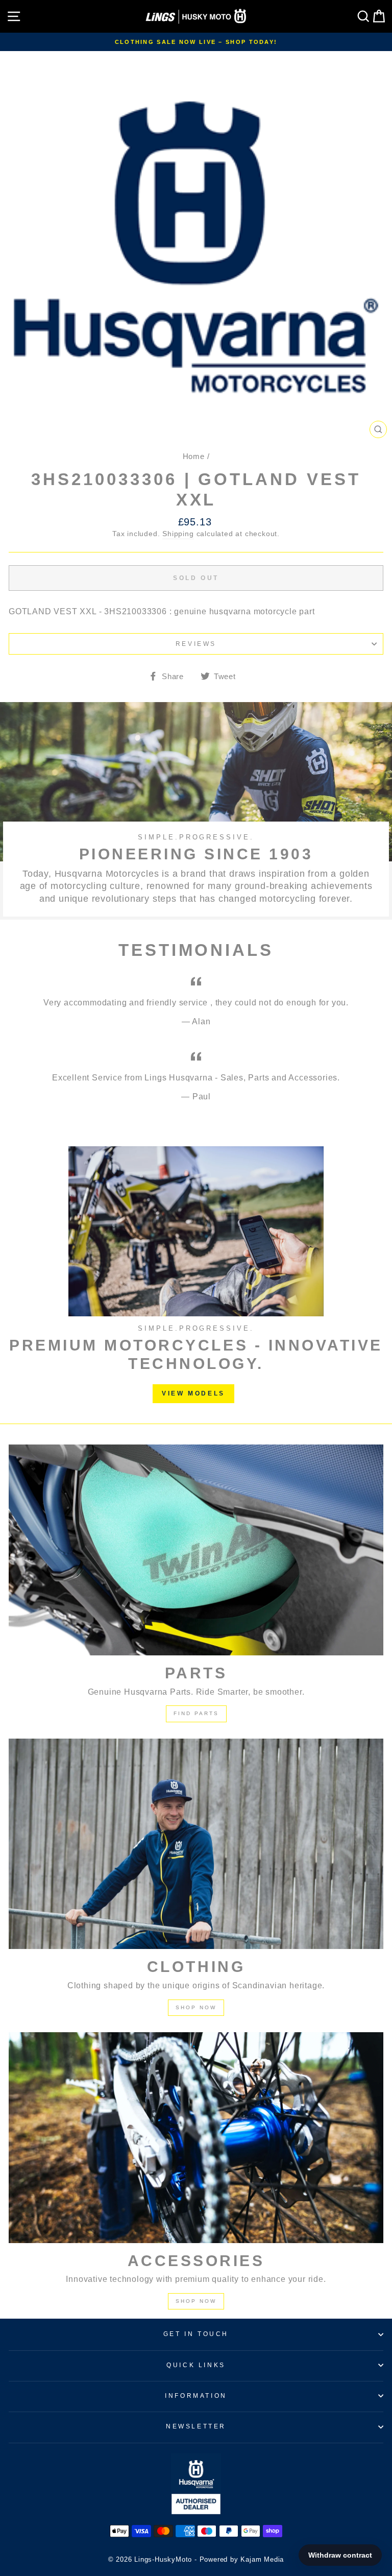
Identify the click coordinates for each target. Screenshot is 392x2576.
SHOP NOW (196, 2007)
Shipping (178, 534)
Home (194, 456)
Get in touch (196, 2334)
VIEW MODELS (193, 1393)
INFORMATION (196, 2396)
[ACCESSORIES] (196, 2138)
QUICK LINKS (196, 2365)
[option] (196, 42)
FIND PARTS (196, 1713)
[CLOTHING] (196, 1844)
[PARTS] (196, 1550)
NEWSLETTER (196, 2426)
